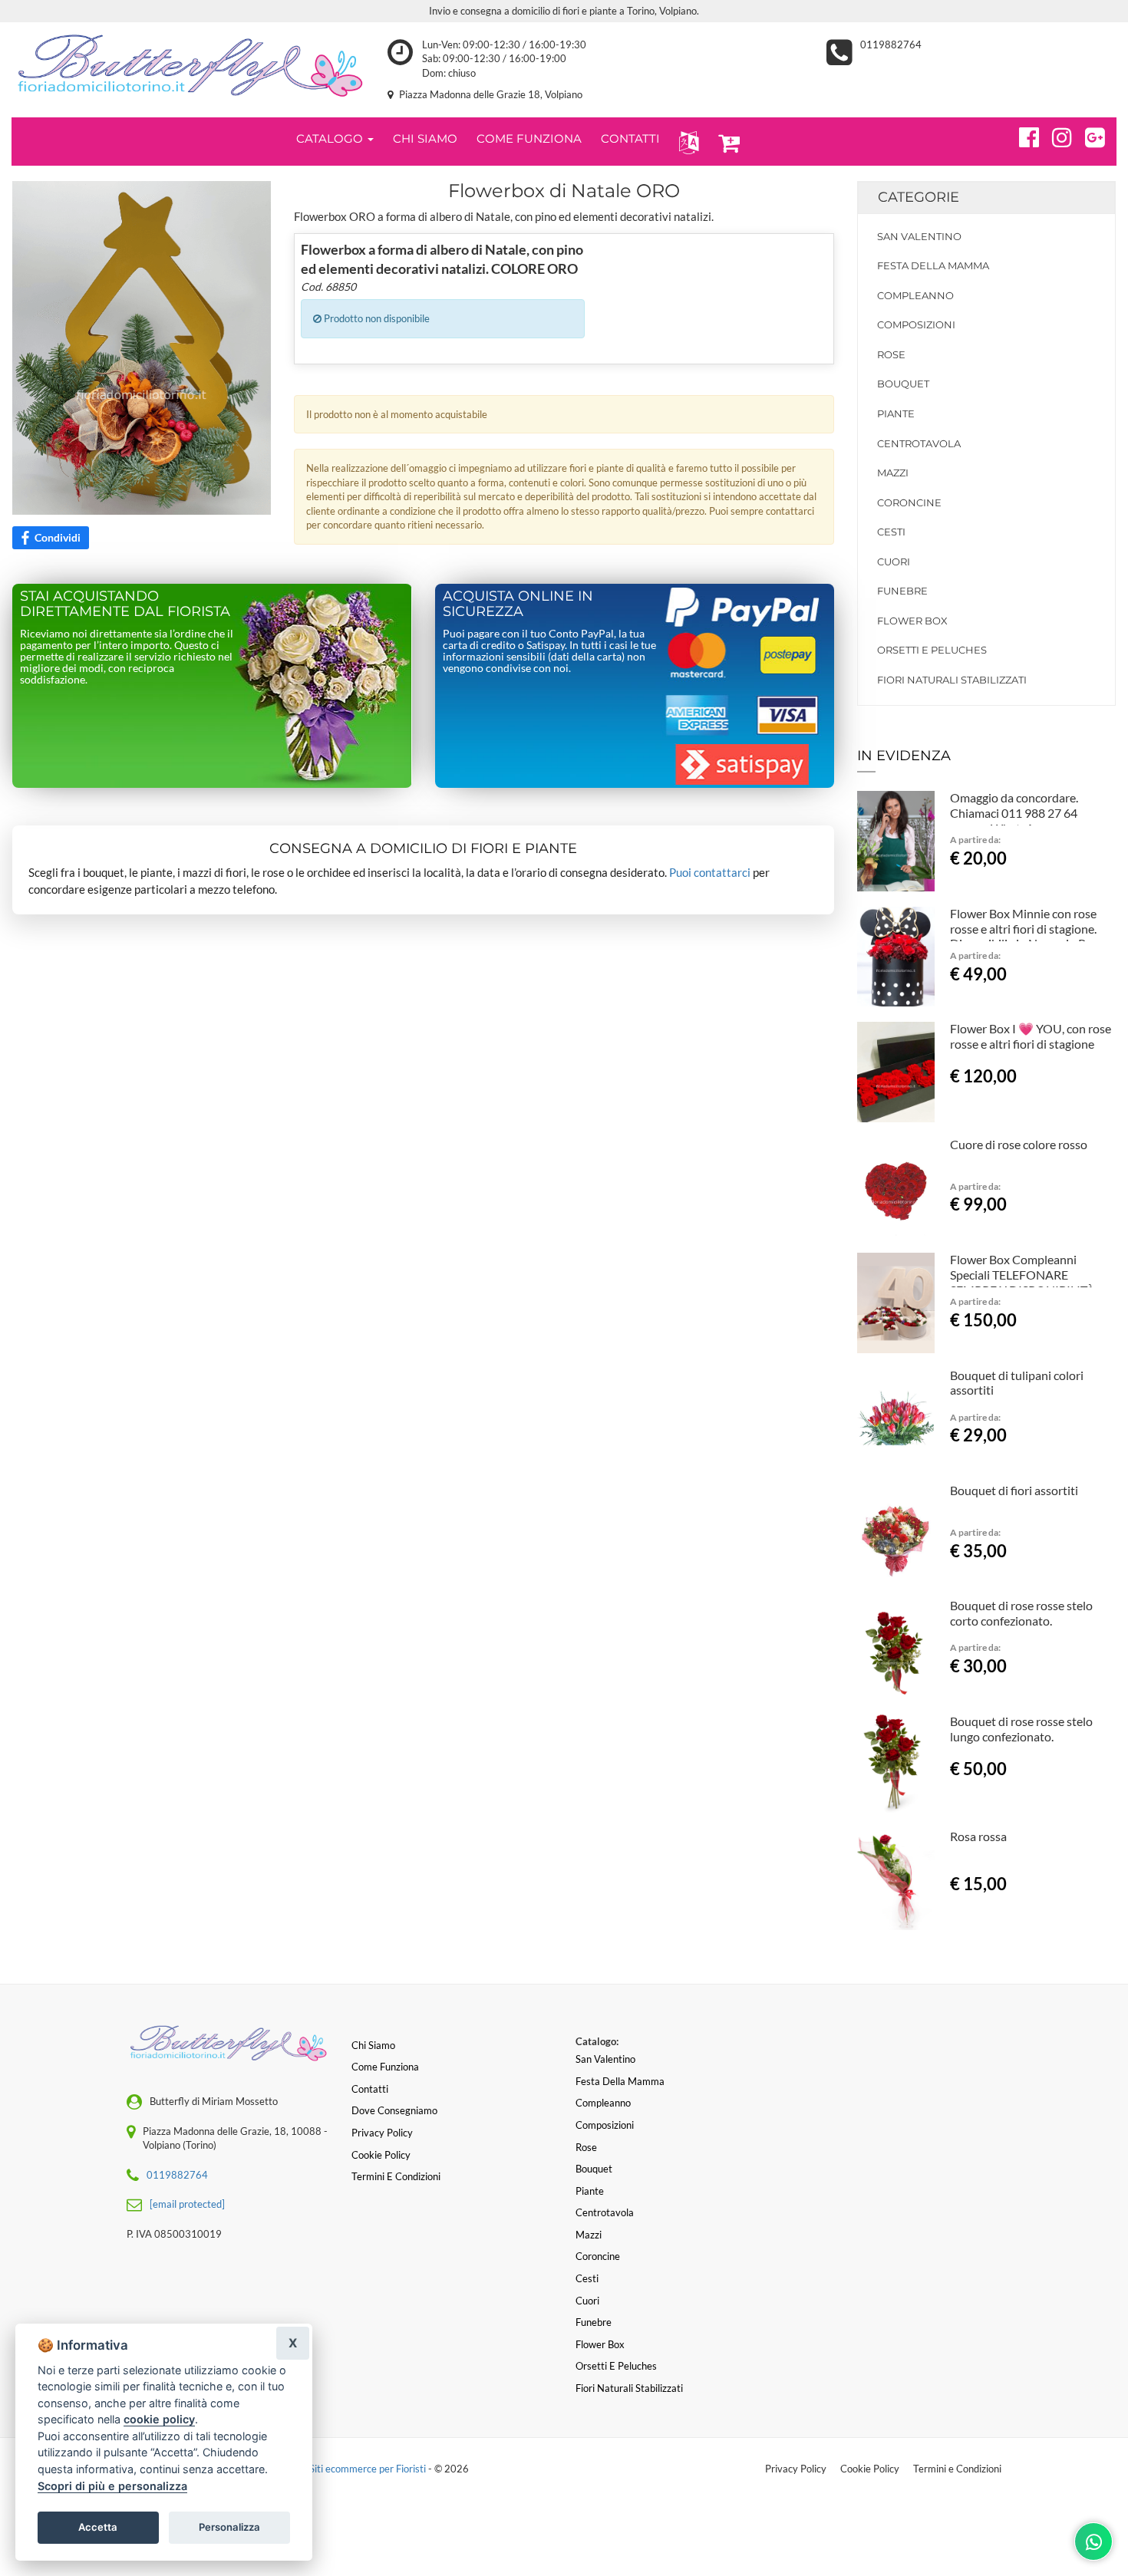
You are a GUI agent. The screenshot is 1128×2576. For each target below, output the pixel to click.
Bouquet (903, 384)
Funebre (902, 591)
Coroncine (909, 502)
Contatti (370, 2089)
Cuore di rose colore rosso (1019, 1144)
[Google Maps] (1088, 135)
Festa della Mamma (933, 265)
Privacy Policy (796, 2469)
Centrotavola (919, 443)
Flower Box (912, 621)
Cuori (894, 562)
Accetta (98, 2527)
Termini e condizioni (396, 2176)
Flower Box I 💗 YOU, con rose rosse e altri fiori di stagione (1031, 1036)
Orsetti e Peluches (932, 650)
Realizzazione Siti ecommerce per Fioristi (338, 2469)
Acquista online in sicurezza (518, 604)
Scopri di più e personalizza (112, 2486)
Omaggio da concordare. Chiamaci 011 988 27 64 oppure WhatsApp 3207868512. (1014, 820)
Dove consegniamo (394, 2110)
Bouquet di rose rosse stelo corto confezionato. (1021, 1613)
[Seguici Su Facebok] (1022, 135)
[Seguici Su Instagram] (1055, 135)
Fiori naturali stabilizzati (952, 680)
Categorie (919, 197)
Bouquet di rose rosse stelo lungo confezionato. (1021, 1729)
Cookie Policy (870, 2469)
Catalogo (331, 138)
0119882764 (891, 44)
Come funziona (385, 2067)
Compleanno (915, 295)
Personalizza (229, 2527)
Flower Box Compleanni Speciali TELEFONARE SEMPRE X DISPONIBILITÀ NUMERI (1022, 1282)
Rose (891, 354)
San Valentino (919, 236)
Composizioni (916, 324)
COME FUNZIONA (529, 138)
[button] (686, 142)
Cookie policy (381, 2155)
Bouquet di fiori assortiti (1014, 1490)
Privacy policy (382, 2133)
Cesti (891, 532)
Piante (896, 413)
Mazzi (893, 473)
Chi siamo (373, 2045)
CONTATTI (630, 138)
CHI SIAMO (425, 138)
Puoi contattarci (710, 872)
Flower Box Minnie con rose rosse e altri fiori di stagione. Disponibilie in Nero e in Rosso (1030, 929)
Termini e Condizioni (957, 2469)
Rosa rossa (978, 1836)
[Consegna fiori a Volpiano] (188, 66)
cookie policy (159, 2419)
